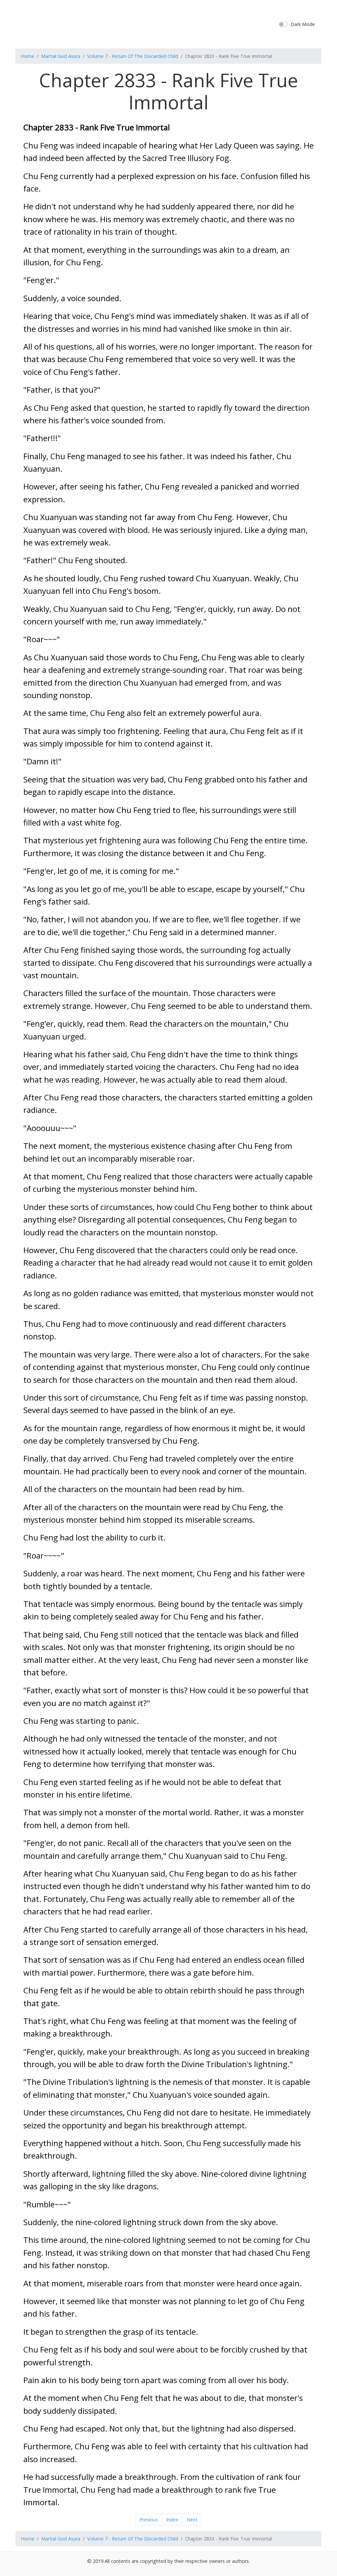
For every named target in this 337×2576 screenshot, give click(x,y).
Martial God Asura (61, 56)
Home (27, 56)
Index (172, 2520)
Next (192, 2520)
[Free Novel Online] (166, 23)
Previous (149, 2520)
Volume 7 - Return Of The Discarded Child (133, 56)
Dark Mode (303, 24)
